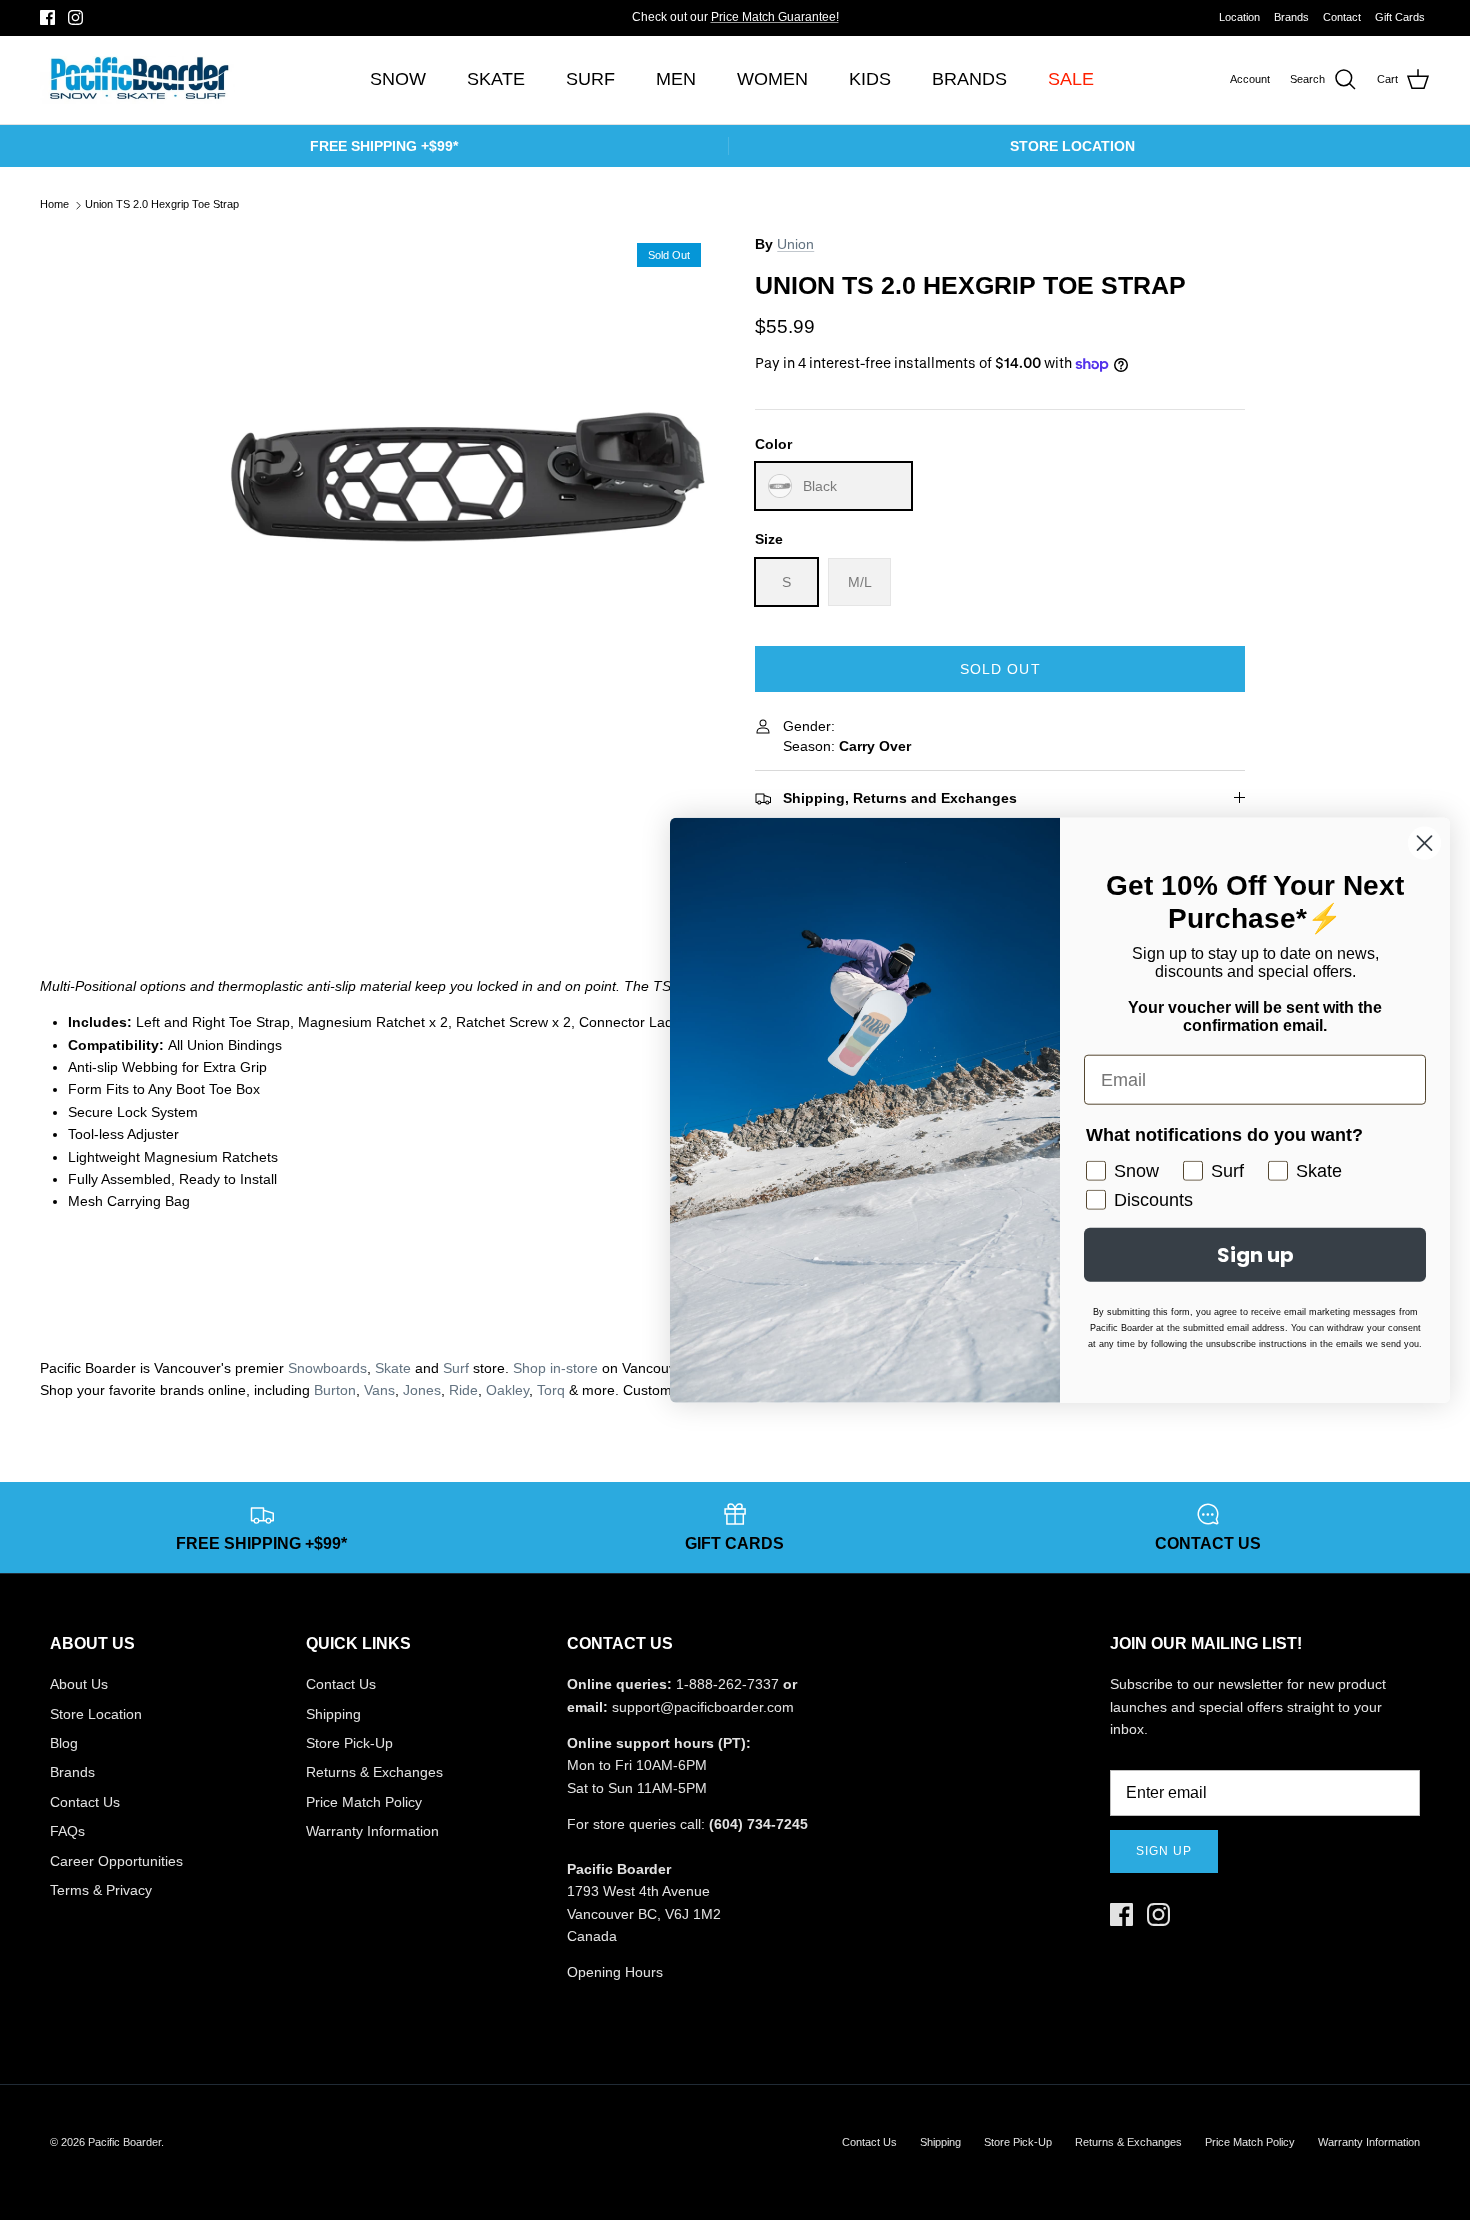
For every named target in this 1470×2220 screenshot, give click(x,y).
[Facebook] (47, 17)
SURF (590, 79)
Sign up (1164, 1851)
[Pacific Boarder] (137, 80)
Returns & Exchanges (374, 1772)
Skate (393, 1368)
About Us (79, 1684)
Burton (335, 1390)
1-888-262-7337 (727, 1684)
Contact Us (85, 1802)
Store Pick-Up (349, 1743)
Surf (456, 1368)
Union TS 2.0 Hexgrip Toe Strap (162, 205)
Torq (551, 1390)
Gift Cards (1400, 17)
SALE (1071, 79)
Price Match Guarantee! (775, 17)
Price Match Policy (364, 1802)
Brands (1291, 17)
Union (795, 244)
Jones (422, 1390)
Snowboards (327, 1368)
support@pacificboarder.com (703, 1707)
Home (54, 205)
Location (1239, 17)
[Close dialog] (1424, 843)
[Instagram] (75, 17)
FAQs (67, 1831)
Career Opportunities (116, 1861)
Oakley (507, 1390)
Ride (463, 1390)
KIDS (870, 79)
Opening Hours (615, 1972)
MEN (676, 79)
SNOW (398, 79)
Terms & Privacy (101, 1890)
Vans (379, 1390)
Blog (64, 1743)
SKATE (496, 79)
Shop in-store (555, 1368)
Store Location (96, 1714)
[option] (468, 476)
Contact (1342, 17)
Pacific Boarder (124, 2142)
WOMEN (772, 79)
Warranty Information (372, 1831)
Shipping (333, 1714)
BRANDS (969, 79)
